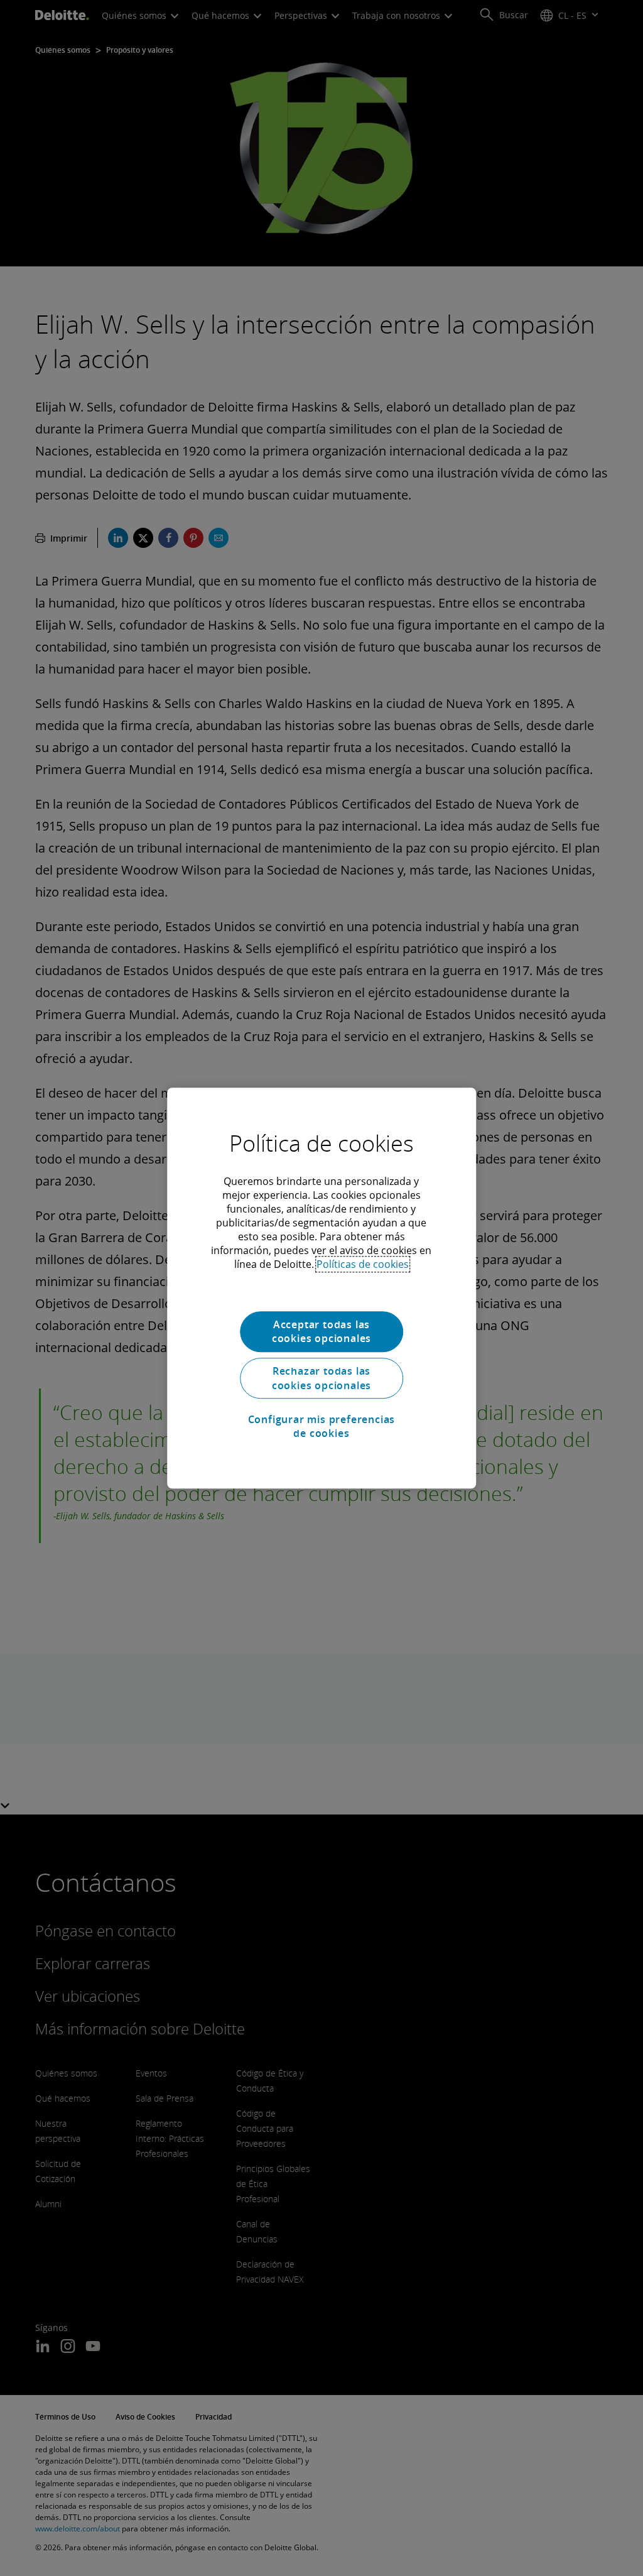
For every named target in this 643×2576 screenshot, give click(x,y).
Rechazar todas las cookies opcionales (321, 1378)
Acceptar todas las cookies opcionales (321, 1331)
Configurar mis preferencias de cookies (322, 1426)
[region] (321, 1288)
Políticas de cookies (363, 1264)
